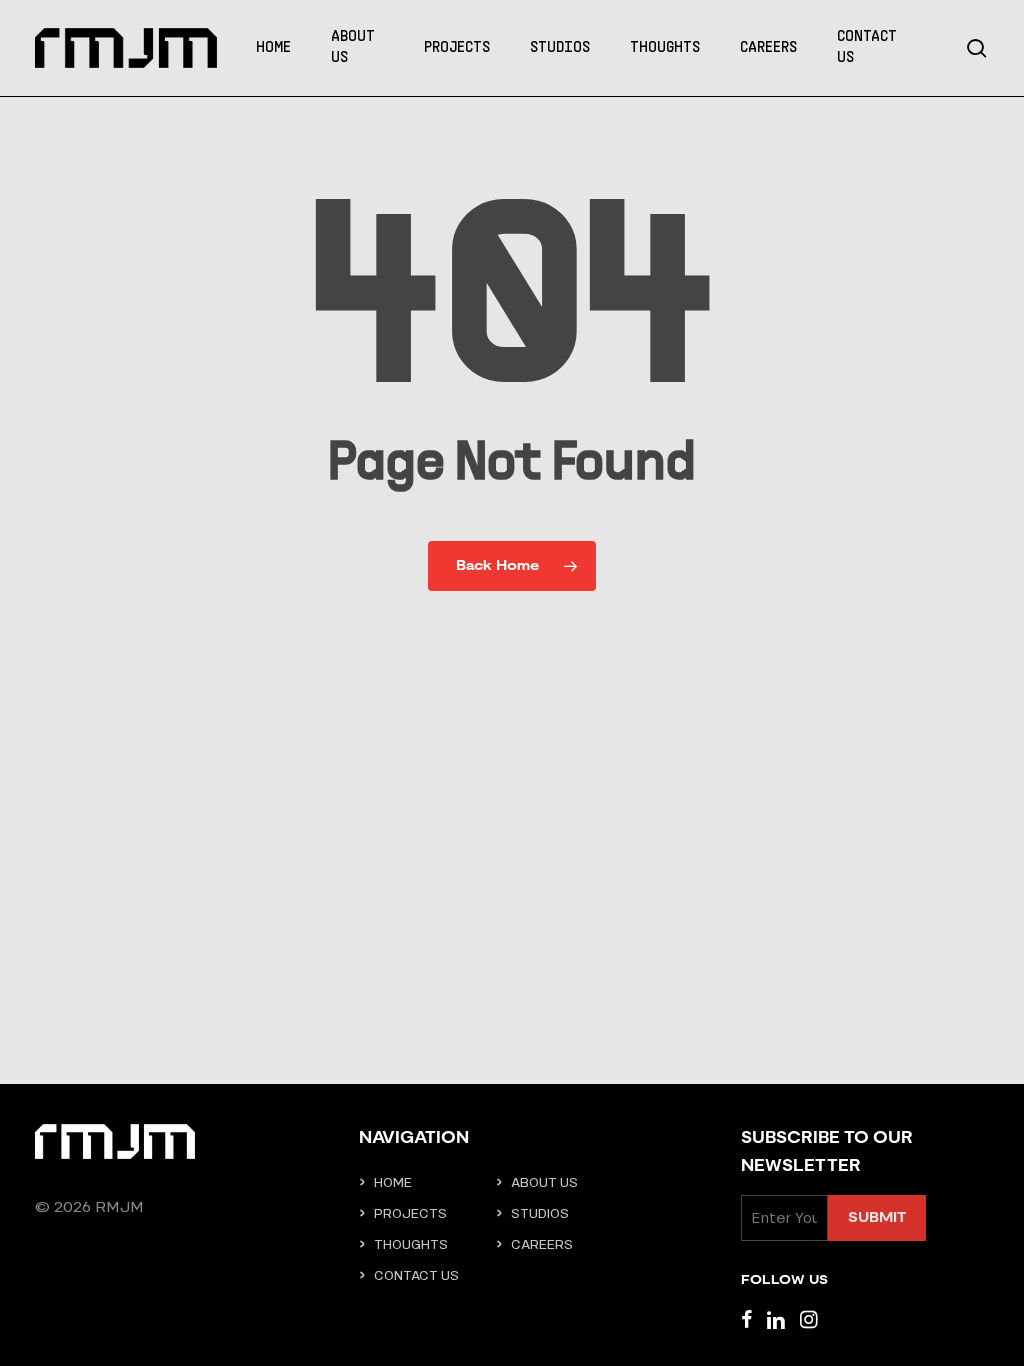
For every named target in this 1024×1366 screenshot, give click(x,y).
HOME (393, 1182)
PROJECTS (410, 1213)
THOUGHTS (411, 1244)
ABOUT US (544, 1182)
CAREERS (542, 1244)
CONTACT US (416, 1275)
